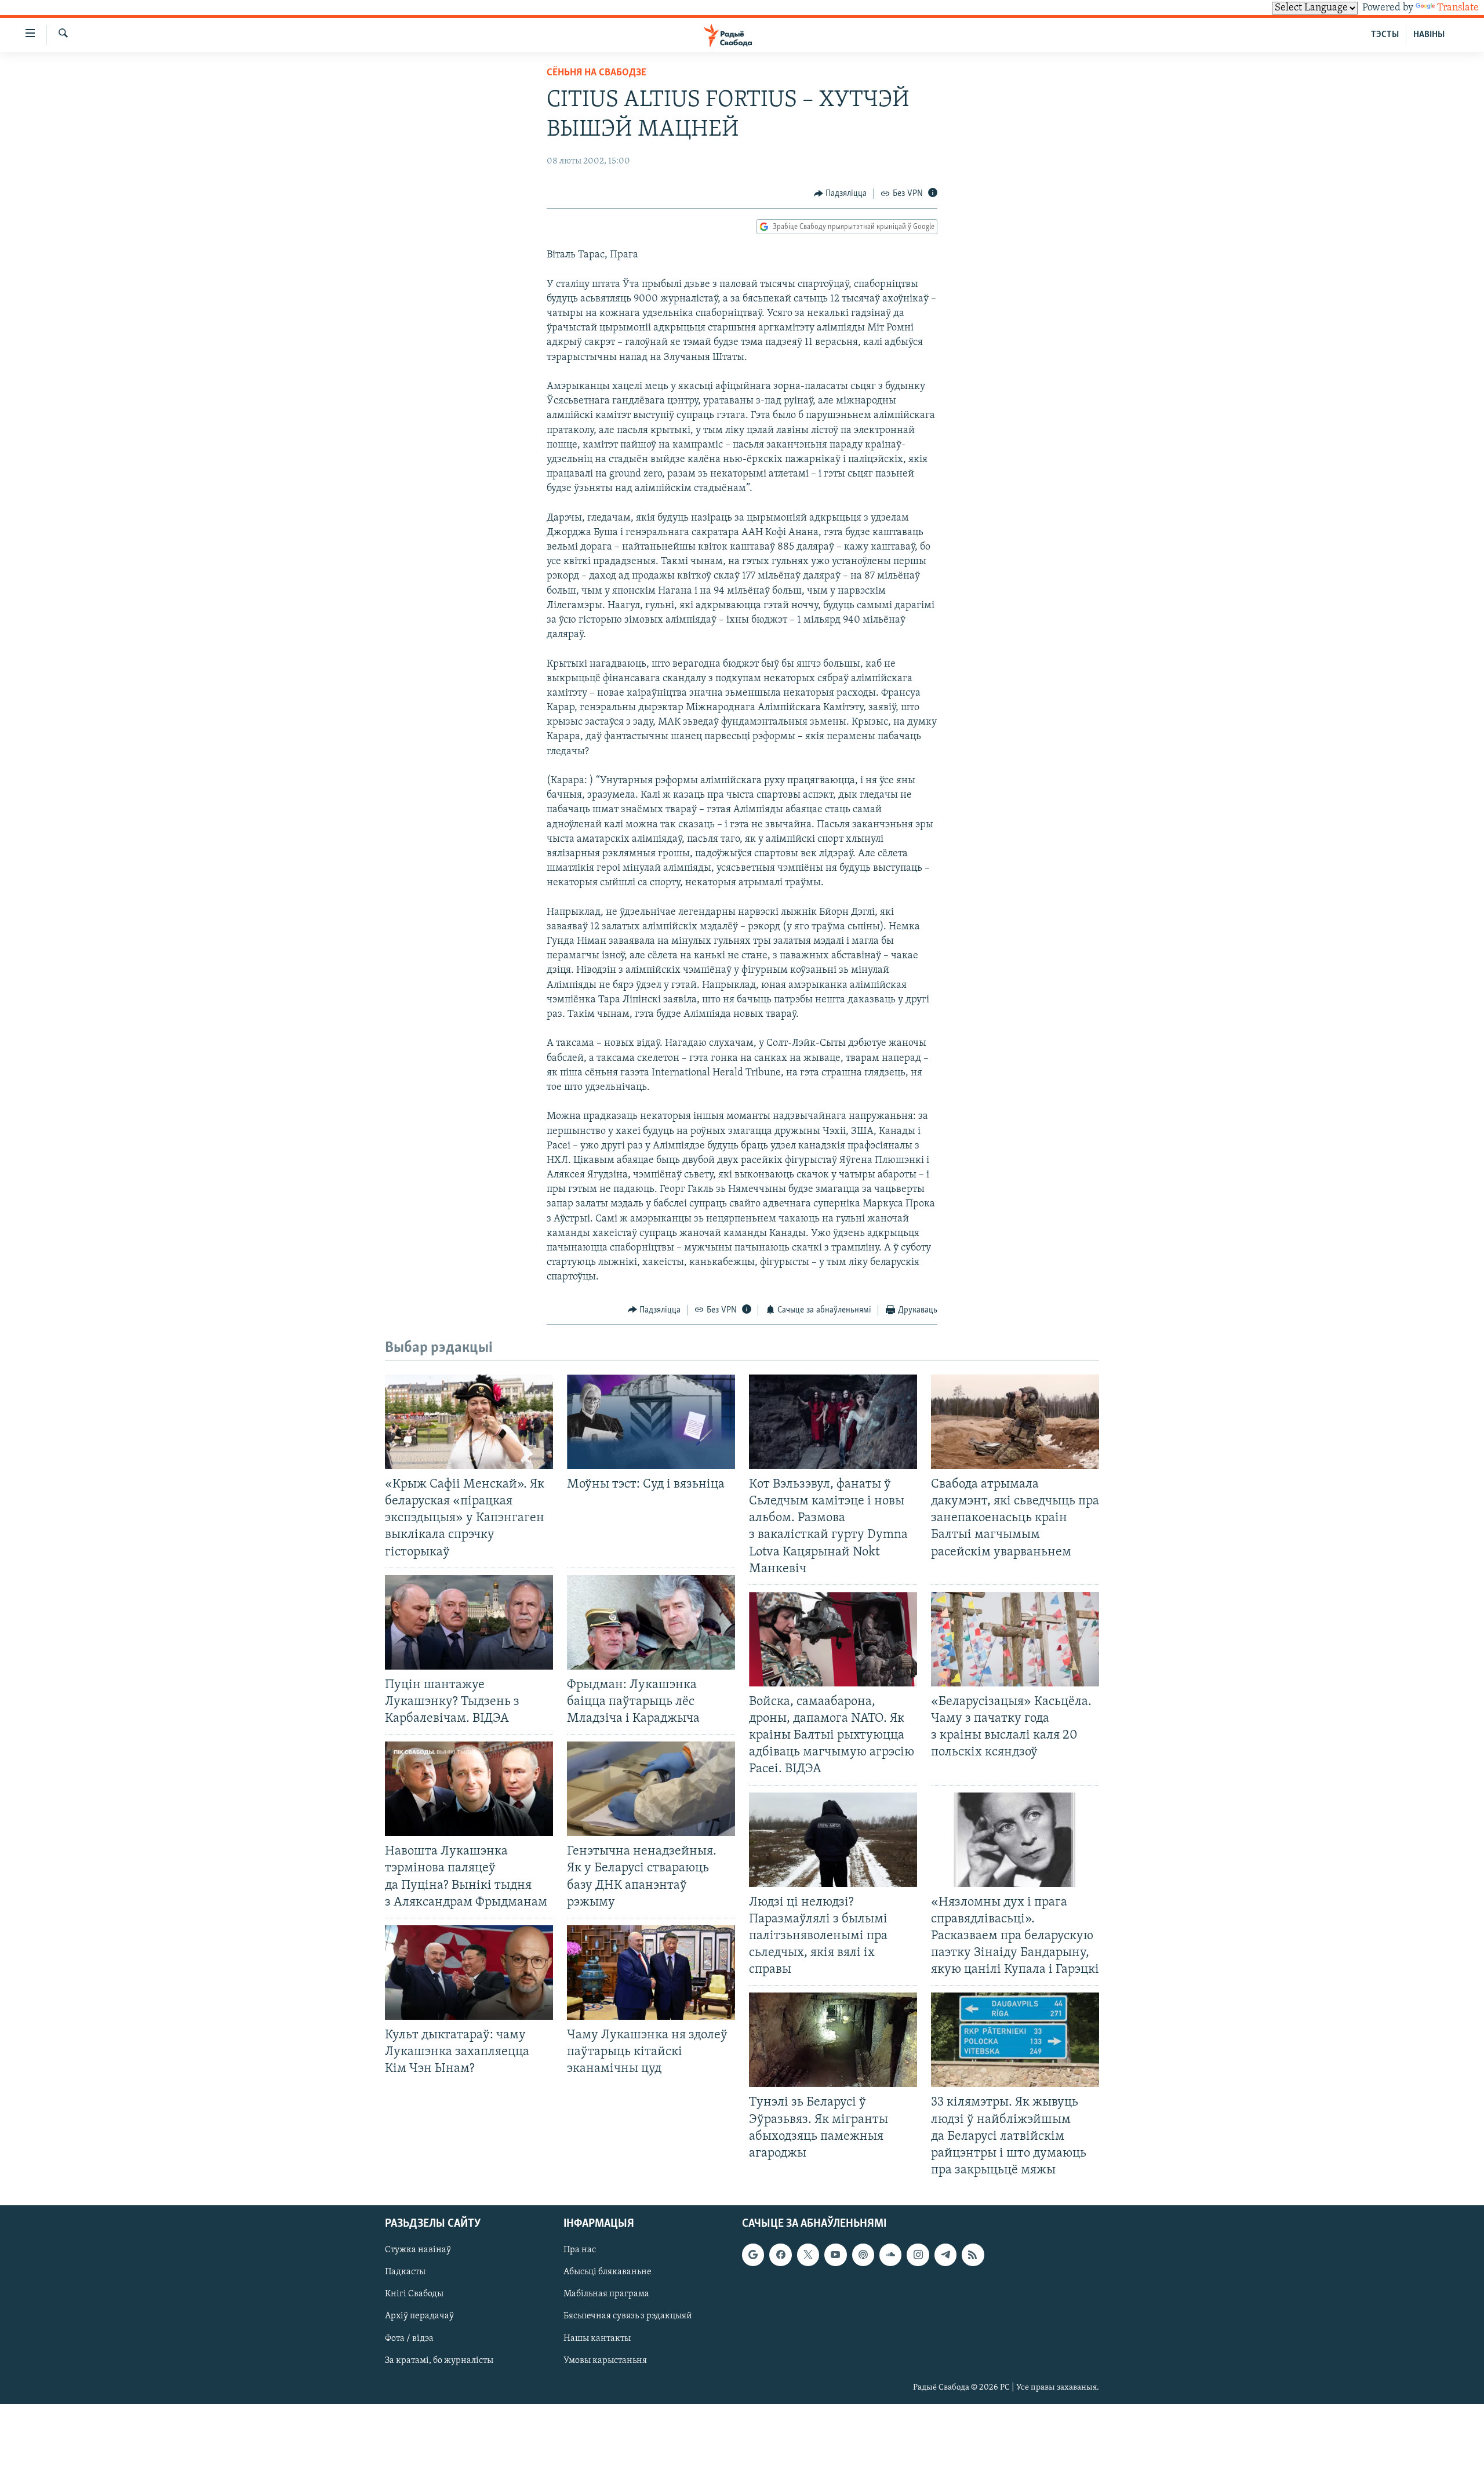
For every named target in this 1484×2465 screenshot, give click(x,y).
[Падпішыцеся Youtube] (835, 2255)
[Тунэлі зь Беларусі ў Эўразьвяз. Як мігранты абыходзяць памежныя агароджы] (833, 2040)
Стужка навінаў (418, 2250)
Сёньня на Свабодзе (596, 73)
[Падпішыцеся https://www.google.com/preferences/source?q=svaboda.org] (753, 2255)
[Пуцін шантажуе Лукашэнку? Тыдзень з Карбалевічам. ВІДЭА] (469, 1622)
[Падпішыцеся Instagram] (918, 2255)
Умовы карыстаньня (605, 2361)
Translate (1458, 8)
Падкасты (405, 2272)
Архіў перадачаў (419, 2317)
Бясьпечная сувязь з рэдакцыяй (628, 2317)
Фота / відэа (409, 2339)
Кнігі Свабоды (414, 2295)
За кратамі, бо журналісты (439, 2361)
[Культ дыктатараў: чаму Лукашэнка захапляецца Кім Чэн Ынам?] (469, 1973)
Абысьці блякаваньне (608, 2272)
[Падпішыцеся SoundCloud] (890, 2255)
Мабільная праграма (606, 2295)
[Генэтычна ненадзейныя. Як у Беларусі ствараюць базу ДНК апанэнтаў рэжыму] (651, 1789)
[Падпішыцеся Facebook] (780, 2255)
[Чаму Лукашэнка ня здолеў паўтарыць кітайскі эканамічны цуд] (651, 1973)
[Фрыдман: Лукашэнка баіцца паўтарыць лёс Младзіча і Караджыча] (651, 1622)
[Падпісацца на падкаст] (863, 2255)
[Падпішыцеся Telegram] (945, 2255)
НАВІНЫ (1429, 35)
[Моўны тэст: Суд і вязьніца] (651, 1422)
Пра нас (580, 2250)
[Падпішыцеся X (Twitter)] (808, 2255)
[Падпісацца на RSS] (973, 2255)
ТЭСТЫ (1385, 35)
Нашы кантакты (597, 2339)
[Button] (841, 194)
